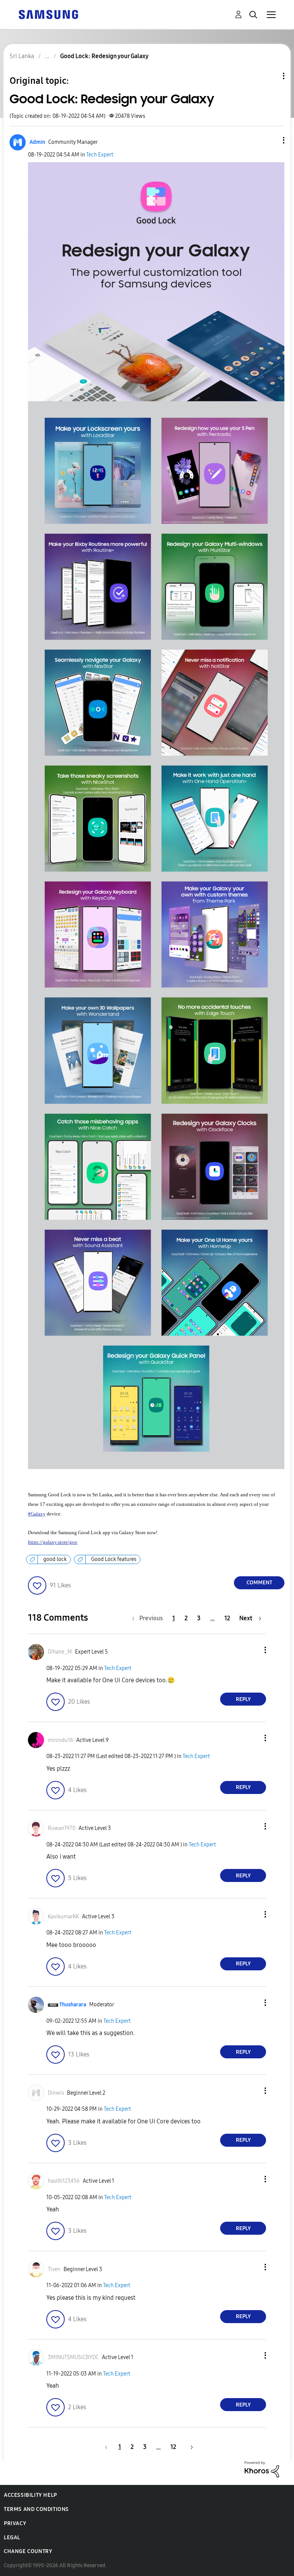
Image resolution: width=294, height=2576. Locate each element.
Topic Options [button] (271, 76)
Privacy (15, 2523)
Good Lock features (114, 1559)
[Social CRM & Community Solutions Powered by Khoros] (262, 2469)
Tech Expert (100, 155)
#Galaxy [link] (37, 1514)
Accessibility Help (30, 2495)
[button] (271, 140)
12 (227, 1618)
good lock (55, 1559)
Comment (259, 1583)
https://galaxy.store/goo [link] (53, 1542)
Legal (12, 2538)
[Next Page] (189, 2447)
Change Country (28, 2551)
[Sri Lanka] (48, 14)
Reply (243, 1699)
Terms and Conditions (36, 2509)
